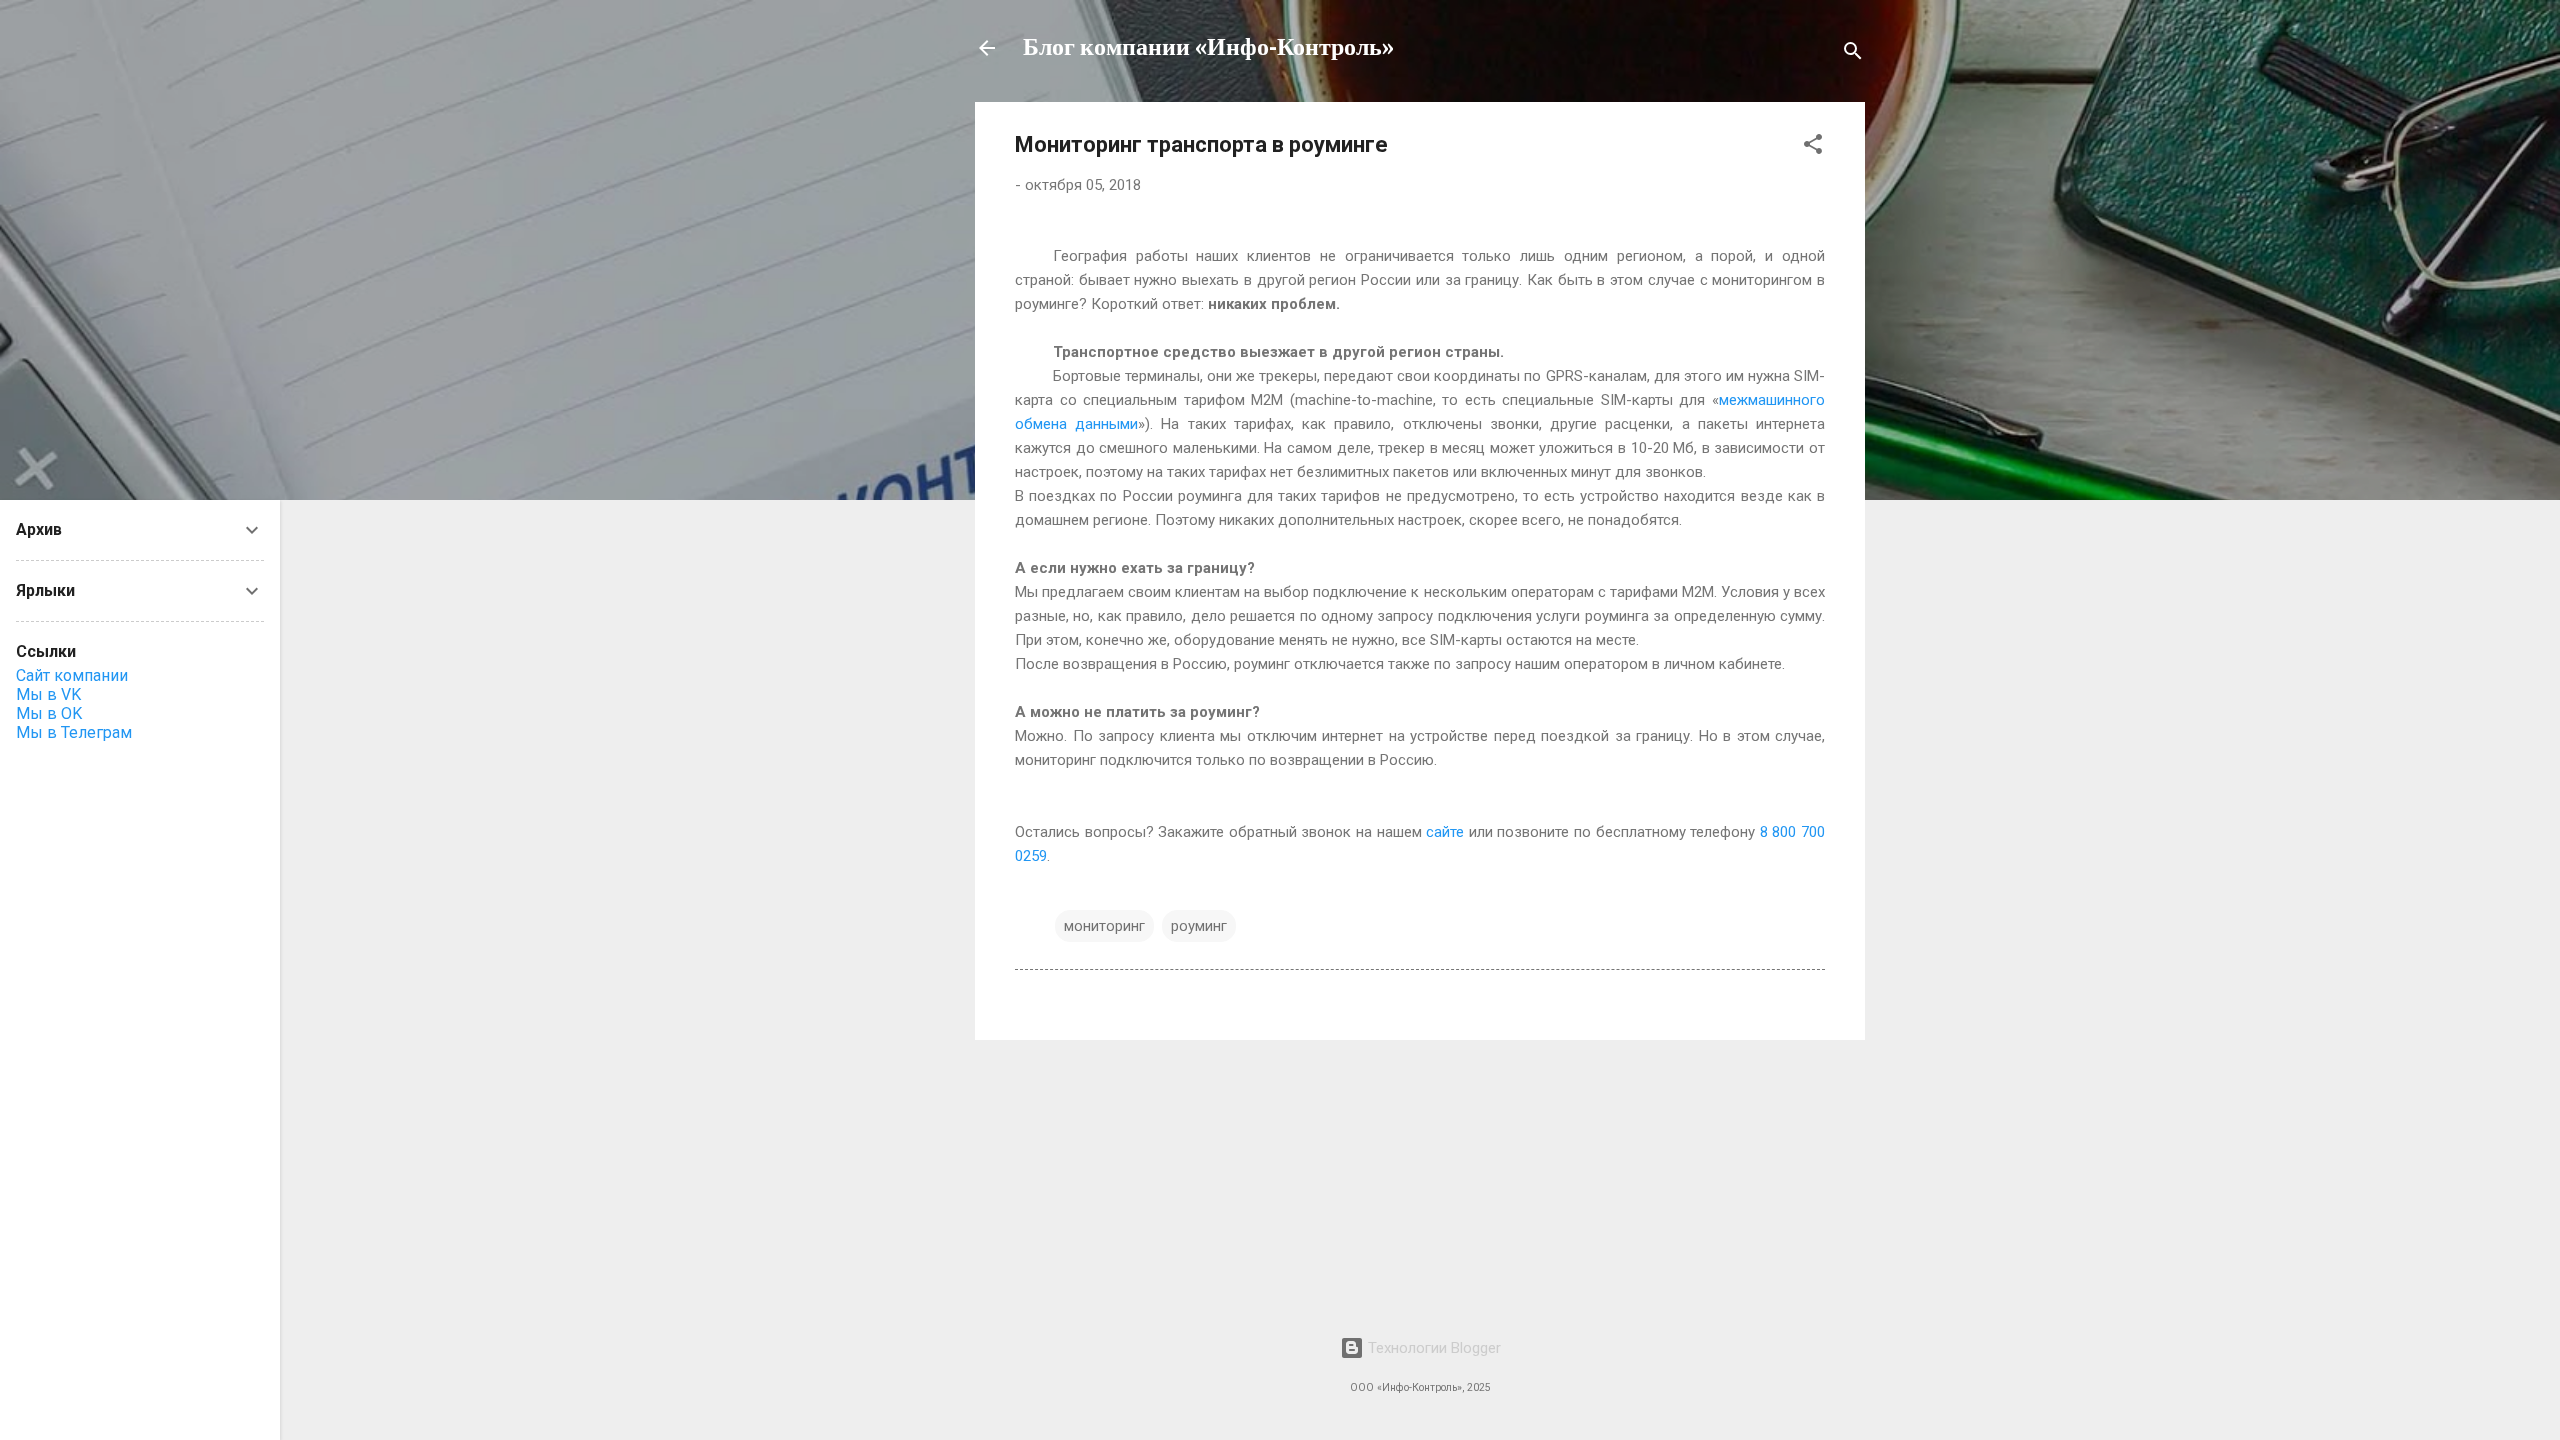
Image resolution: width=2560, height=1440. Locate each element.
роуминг (1199, 926)
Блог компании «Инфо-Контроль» (1208, 48)
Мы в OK (49, 713)
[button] (1813, 147)
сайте (1445, 832)
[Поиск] (1853, 54)
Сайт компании (72, 675)
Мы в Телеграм (74, 732)
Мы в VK (48, 694)
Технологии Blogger (1432, 1348)
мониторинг (1104, 926)
